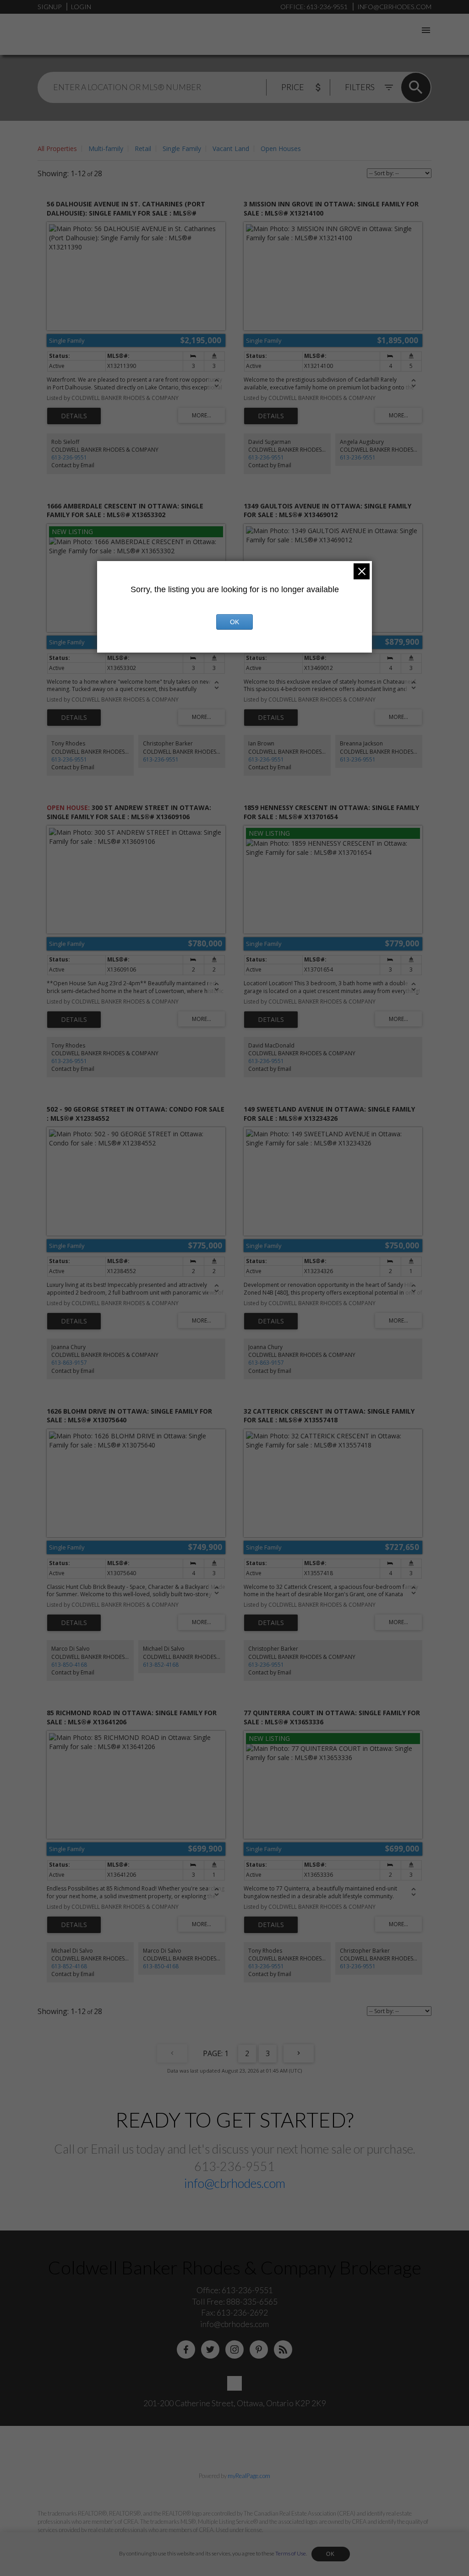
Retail (143, 149)
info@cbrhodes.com (235, 2183)
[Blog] (283, 2349)
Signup (49, 7)
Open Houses (281, 149)
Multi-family (106, 149)
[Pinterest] (259, 2349)
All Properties (57, 149)
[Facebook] (186, 2349)
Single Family (182, 149)
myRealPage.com (249, 2476)
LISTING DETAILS (74, 416)
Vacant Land (231, 149)
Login (81, 7)
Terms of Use (291, 2553)
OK (331, 2554)
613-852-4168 (161, 1665)
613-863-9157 (69, 1363)
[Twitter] (210, 2349)
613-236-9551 (69, 457)
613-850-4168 (69, 1665)
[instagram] (234, 2349)
